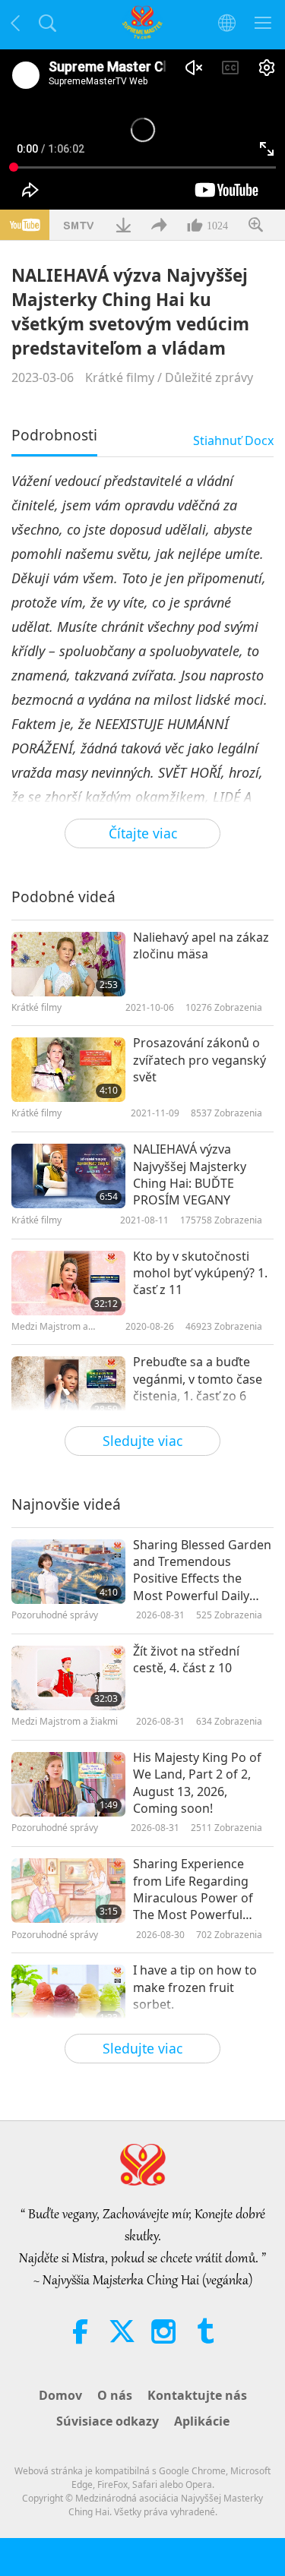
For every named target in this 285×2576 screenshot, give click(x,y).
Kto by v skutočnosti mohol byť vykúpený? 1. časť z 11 (200, 1273)
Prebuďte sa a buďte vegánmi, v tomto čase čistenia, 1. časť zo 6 (198, 1379)
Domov (60, 2395)
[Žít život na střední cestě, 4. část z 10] (68, 1678)
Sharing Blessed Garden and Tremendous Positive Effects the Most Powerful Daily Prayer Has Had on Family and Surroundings (202, 1571)
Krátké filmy (120, 377)
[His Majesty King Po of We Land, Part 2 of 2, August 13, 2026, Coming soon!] (68, 1784)
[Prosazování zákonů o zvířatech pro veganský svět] (68, 1070)
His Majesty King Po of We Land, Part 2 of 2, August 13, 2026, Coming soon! (197, 1783)
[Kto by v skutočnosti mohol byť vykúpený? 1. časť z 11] (68, 1283)
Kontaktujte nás (197, 2395)
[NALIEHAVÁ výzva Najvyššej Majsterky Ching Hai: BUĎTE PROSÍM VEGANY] (68, 1176)
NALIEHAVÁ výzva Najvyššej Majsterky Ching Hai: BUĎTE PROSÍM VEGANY (190, 1174)
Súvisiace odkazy (108, 2421)
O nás (115, 2395)
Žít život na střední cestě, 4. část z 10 (186, 1659)
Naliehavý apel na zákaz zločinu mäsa (201, 945)
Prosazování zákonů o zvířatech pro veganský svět (199, 1060)
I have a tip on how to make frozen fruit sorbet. (195, 1987)
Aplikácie (202, 2421)
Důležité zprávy (209, 377)
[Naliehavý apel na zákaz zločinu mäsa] (68, 964)
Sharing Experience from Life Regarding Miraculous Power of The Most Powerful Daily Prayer (193, 1889)
